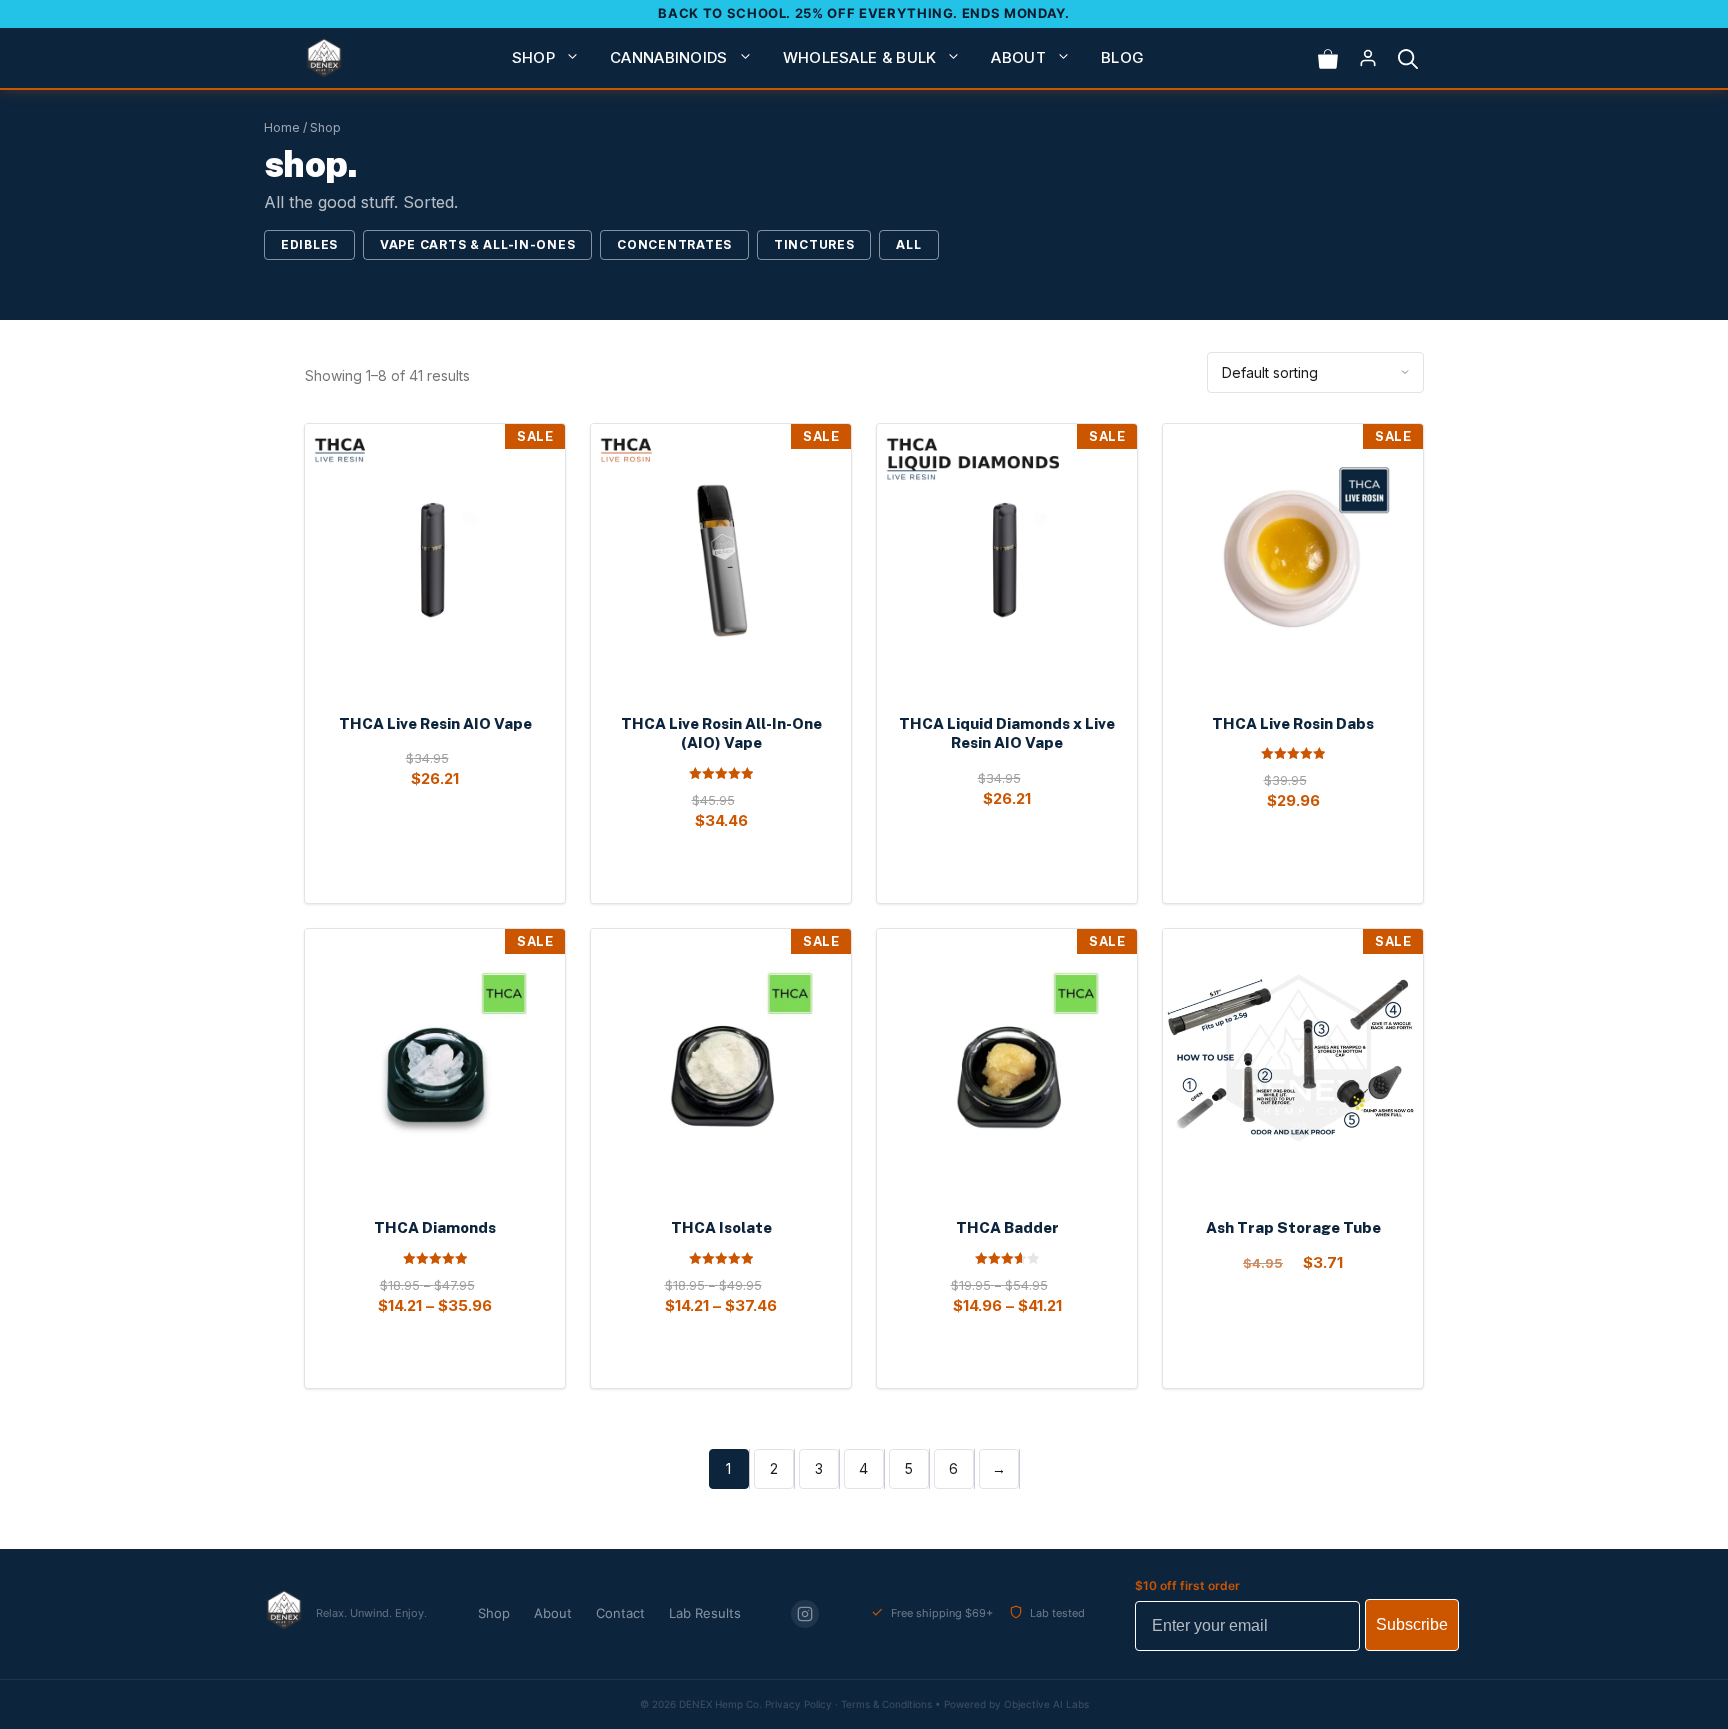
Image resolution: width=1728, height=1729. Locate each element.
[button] (1408, 58)
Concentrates (674, 244)
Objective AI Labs (1046, 1704)
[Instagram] (805, 1614)
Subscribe (1412, 1624)
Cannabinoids (669, 57)
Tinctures (814, 244)
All (908, 244)
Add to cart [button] (1293, 1359)
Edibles (309, 244)
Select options (434, 874)
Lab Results (705, 1613)
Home (282, 127)
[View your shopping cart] (1328, 58)
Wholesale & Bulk (860, 57)
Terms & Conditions (886, 1704)
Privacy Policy (798, 1704)
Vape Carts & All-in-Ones (477, 244)
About (1018, 57)
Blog (1122, 57)
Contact (620, 1613)
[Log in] (1368, 58)
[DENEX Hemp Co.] (324, 58)
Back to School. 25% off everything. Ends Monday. (863, 13)
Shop (533, 57)
